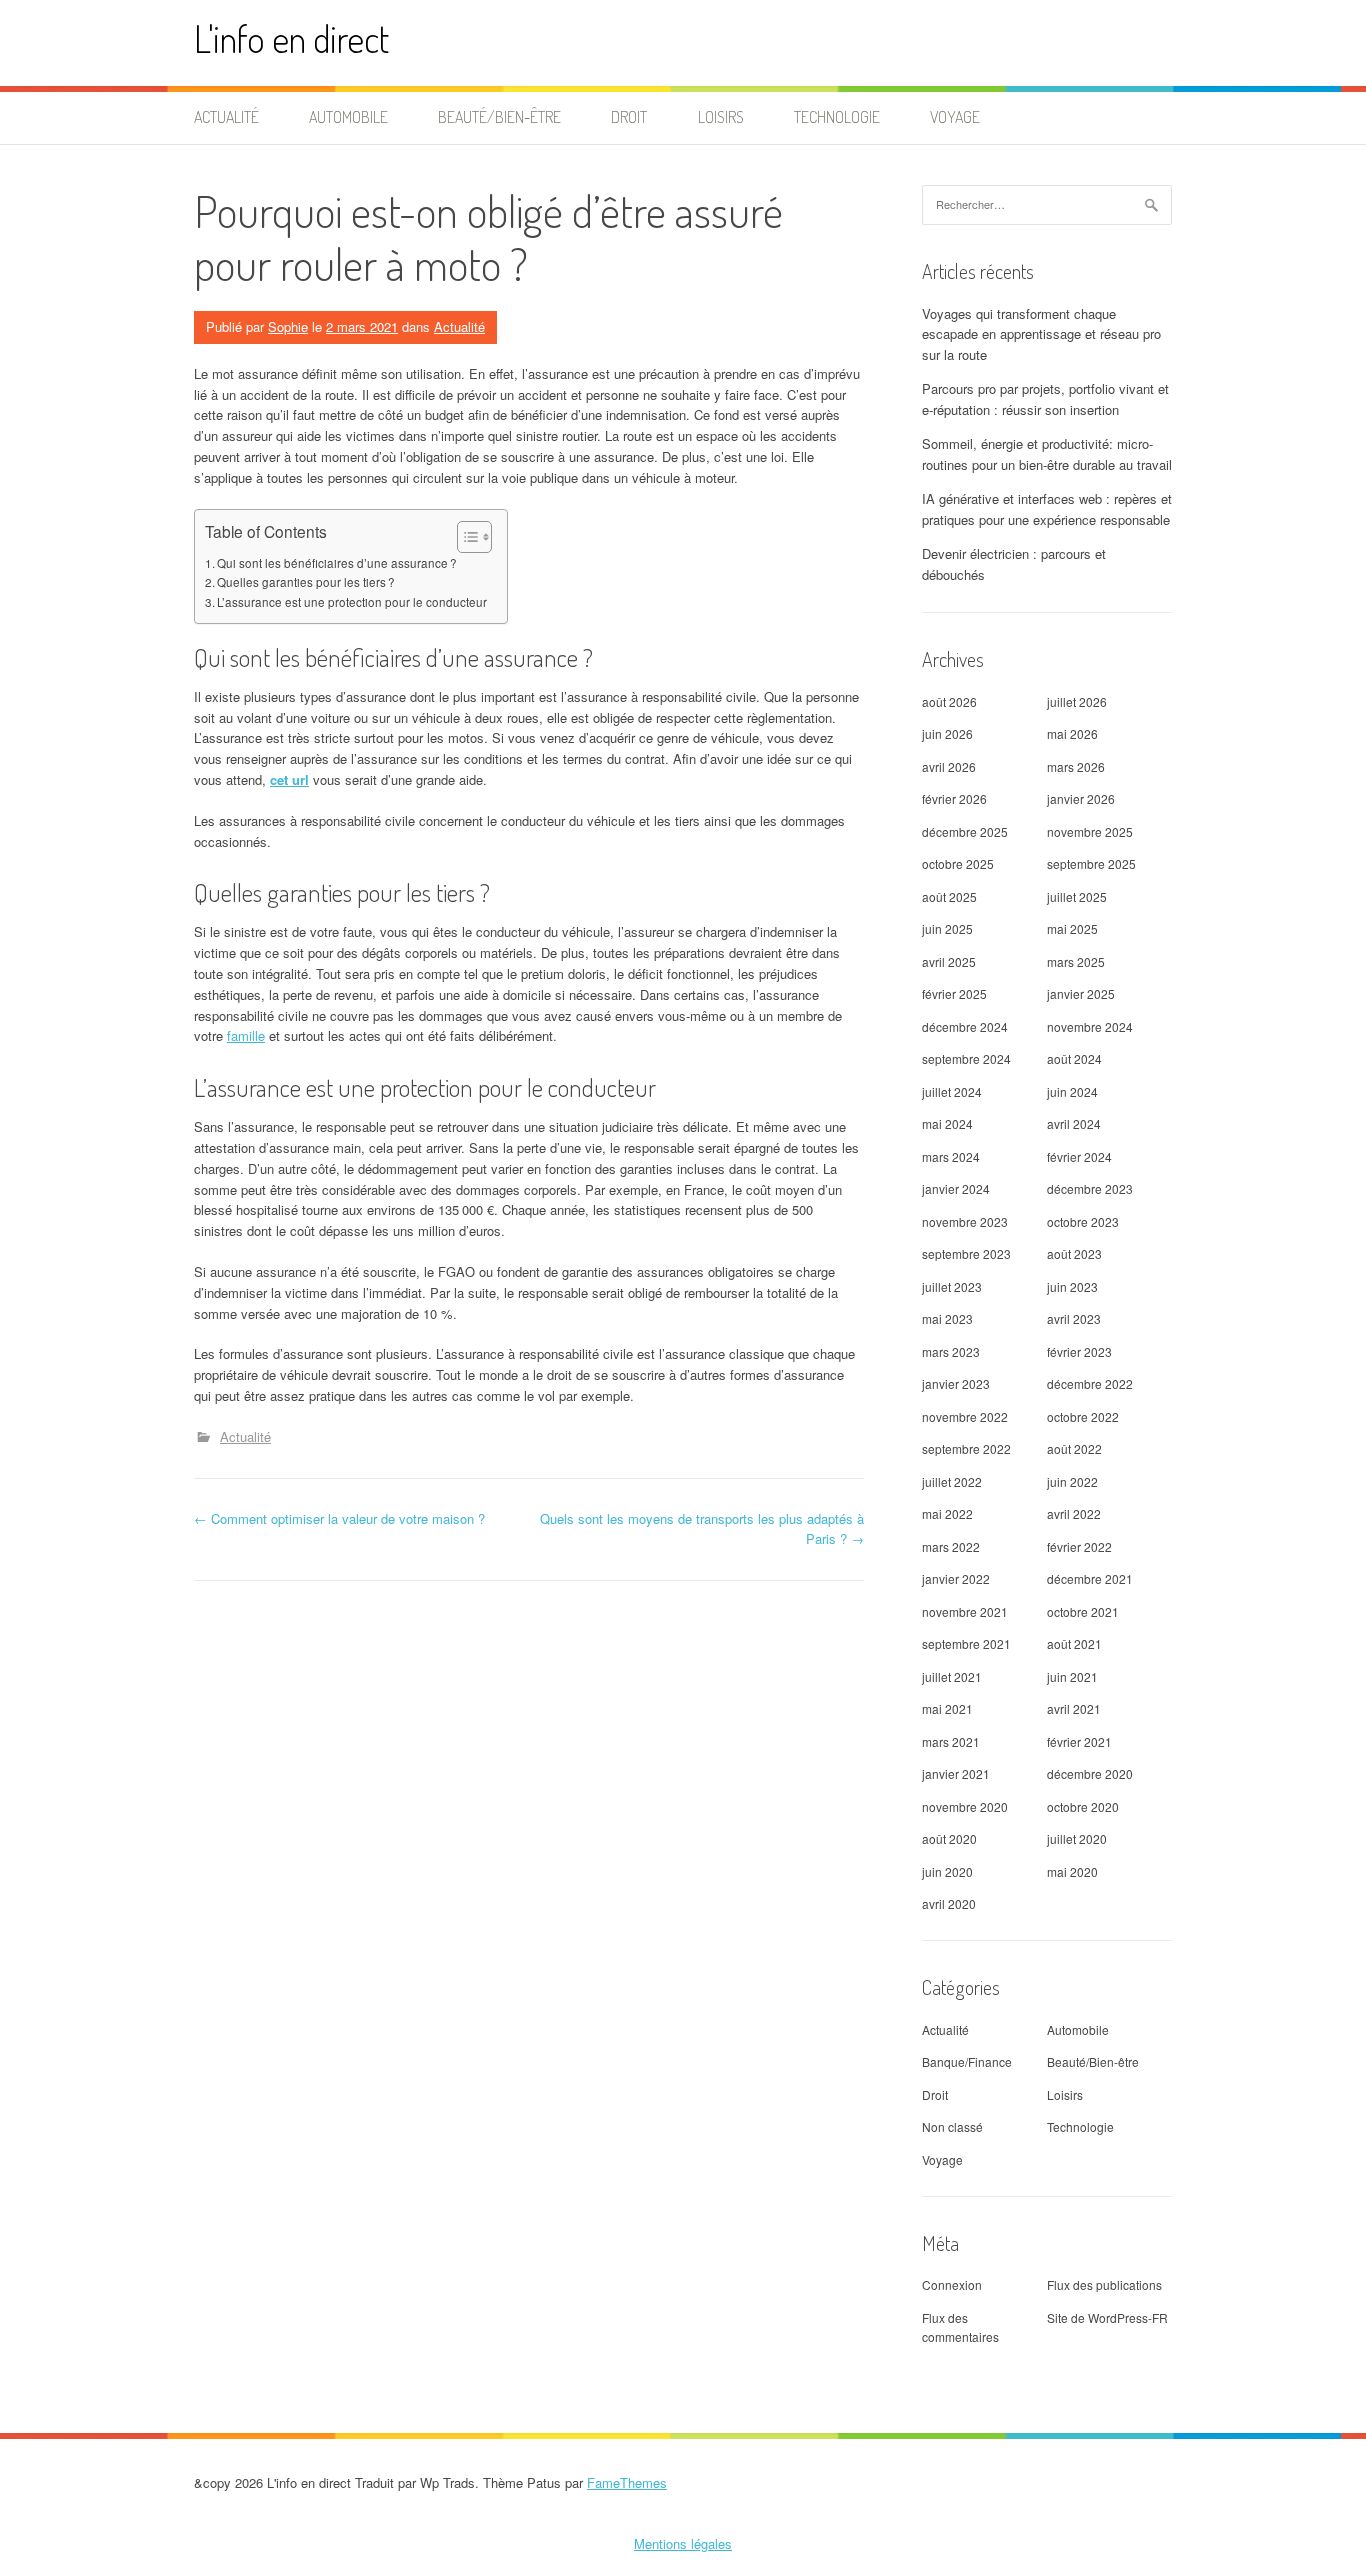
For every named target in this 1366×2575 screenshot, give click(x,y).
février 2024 (1079, 1156)
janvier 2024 (956, 1188)
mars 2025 (1076, 961)
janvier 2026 (1081, 798)
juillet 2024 (952, 1091)
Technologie (837, 117)
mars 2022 (951, 1546)
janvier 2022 (956, 1578)
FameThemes (627, 2482)
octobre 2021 (1083, 1611)
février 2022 (1079, 1546)
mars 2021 (951, 1741)
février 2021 (1079, 1741)
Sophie (288, 326)
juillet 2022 (952, 1481)
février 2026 (954, 798)
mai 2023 (947, 1318)
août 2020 (949, 1838)
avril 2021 (1074, 1708)
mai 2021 (947, 1708)
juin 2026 (947, 733)
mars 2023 (951, 1351)
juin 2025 (947, 928)
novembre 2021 (965, 1611)
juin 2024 (1072, 1091)
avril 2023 (1074, 1318)
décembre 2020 (1090, 1773)
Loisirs (721, 117)
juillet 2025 (1077, 896)
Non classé (952, 2126)
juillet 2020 (1077, 1838)
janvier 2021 (956, 1773)
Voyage (955, 117)
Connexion (952, 2284)
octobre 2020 (1083, 1806)
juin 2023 (1072, 1286)
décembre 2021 (1090, 1578)
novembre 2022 (965, 1416)
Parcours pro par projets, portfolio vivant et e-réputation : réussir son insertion (1045, 399)
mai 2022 (947, 1513)
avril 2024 (1074, 1123)
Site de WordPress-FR (1107, 2317)
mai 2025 (1072, 928)
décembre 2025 (965, 831)
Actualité (226, 117)
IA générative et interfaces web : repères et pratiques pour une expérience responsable (1047, 509)
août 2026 (949, 701)
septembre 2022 (966, 1448)
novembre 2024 (1090, 1026)
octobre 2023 (1083, 1221)
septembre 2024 (966, 1058)
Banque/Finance (967, 2061)
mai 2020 (1072, 1871)
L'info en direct (291, 38)
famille (246, 1035)
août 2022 (1074, 1448)
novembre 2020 (965, 1806)
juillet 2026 (1077, 701)
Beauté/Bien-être (499, 117)
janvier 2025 (1081, 993)
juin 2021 (1072, 1676)
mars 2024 (951, 1156)
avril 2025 (949, 961)
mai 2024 (947, 1123)
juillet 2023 (952, 1286)
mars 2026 (1076, 766)
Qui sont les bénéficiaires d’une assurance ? (337, 563)
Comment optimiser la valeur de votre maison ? (339, 1518)
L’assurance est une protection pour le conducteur (352, 602)
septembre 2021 (966, 1643)
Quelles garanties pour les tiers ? (306, 582)
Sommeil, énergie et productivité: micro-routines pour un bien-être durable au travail (1047, 454)
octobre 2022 (1083, 1416)
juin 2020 (947, 1871)
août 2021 (1074, 1643)
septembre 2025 (1091, 863)
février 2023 (1079, 1351)
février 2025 (954, 993)
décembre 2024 (965, 1026)
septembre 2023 (966, 1253)
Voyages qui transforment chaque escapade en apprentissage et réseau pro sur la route (1041, 334)
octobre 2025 (958, 863)
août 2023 (1074, 1253)
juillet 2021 (952, 1676)
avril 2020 (949, 1903)
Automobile (348, 117)
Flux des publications (1104, 2284)
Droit (629, 117)
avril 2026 (949, 766)
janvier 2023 (956, 1383)
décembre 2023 (1090, 1188)
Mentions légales (683, 2543)
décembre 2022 (1090, 1383)
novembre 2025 (1090, 831)
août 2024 (1074, 1058)
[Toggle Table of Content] (464, 537)
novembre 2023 (965, 1221)
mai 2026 (1072, 733)
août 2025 (949, 896)
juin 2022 (1072, 1481)
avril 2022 (1074, 1513)
